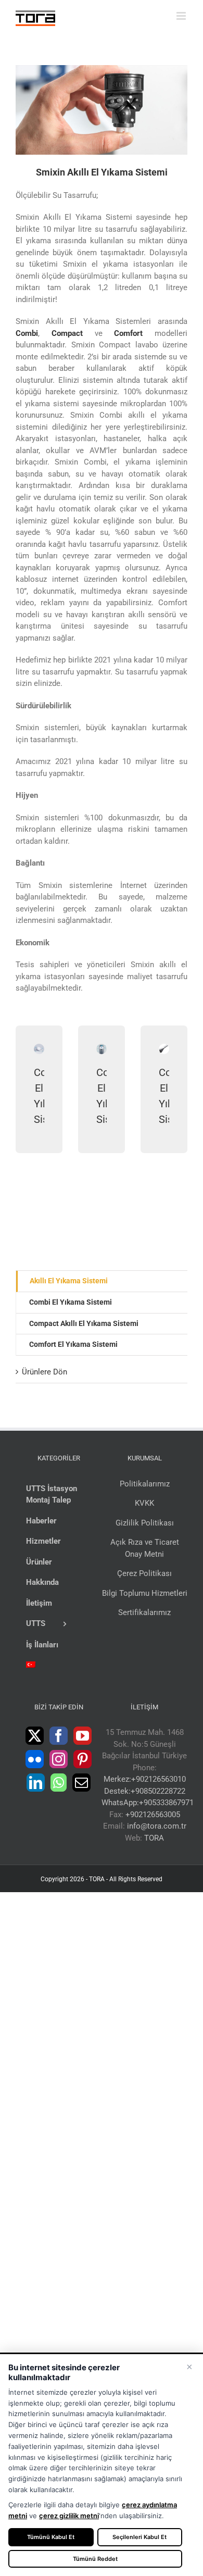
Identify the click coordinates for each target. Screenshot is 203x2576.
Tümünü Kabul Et (51, 2537)
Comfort (128, 333)
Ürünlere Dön (45, 1372)
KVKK (144, 1503)
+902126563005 (153, 1815)
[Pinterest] (83, 1759)
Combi (27, 333)
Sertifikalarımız (144, 1612)
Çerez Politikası (144, 1573)
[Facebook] (59, 1736)
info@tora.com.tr (157, 1826)
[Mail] (81, 1783)
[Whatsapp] (59, 1783)
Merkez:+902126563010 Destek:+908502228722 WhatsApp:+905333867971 (148, 1791)
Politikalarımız (145, 1484)
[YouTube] (83, 1736)
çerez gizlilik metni (69, 2516)
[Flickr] (35, 1759)
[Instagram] (59, 1759)
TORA (154, 1838)
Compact (67, 333)
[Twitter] (35, 1736)
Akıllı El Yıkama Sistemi (69, 1281)
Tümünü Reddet (95, 2559)
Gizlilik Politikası (145, 1523)
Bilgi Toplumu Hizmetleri (145, 1593)
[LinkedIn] (36, 1783)
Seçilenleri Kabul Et (139, 2537)
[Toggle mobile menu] (182, 16)
